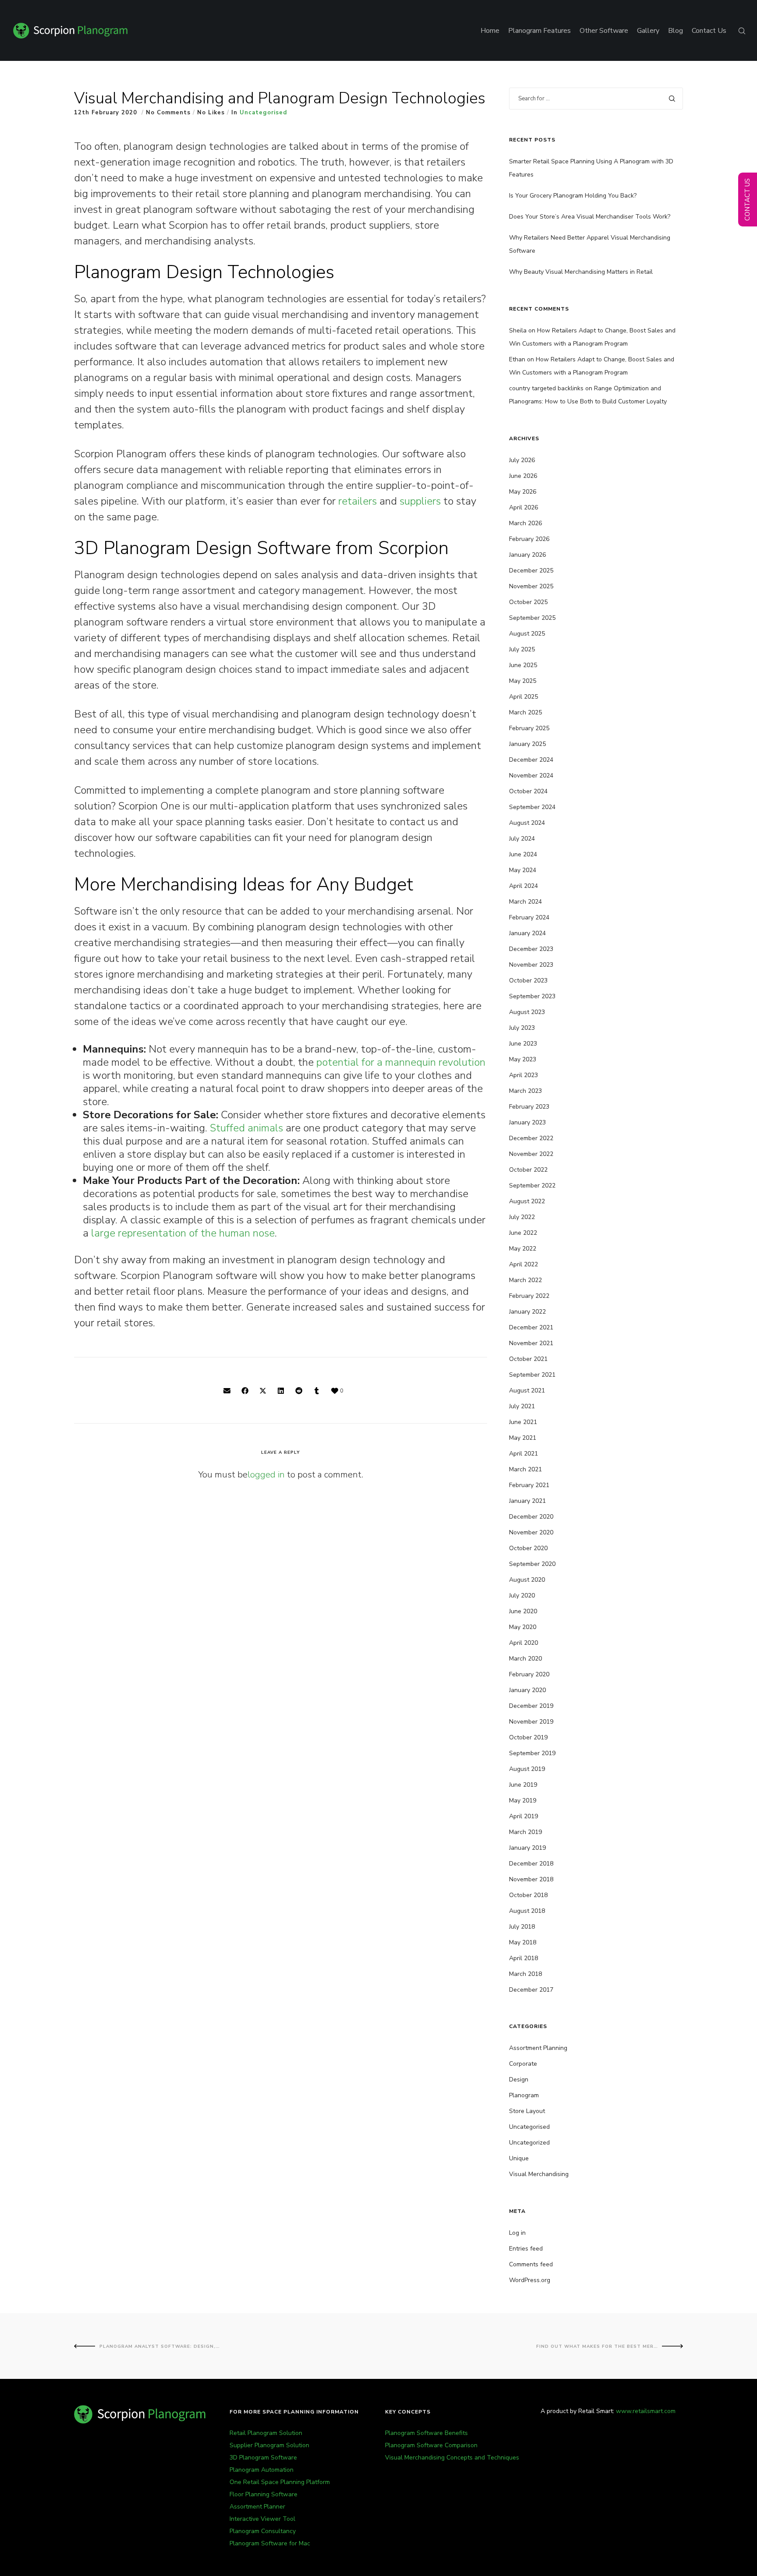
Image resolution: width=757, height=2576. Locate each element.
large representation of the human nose (183, 1233)
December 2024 (531, 760)
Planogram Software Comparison (431, 2445)
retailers (357, 501)
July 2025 (522, 649)
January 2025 (527, 744)
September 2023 (532, 996)
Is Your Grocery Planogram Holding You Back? (573, 196)
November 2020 (531, 1532)
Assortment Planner (257, 2507)
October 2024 (528, 791)
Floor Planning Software (264, 2494)
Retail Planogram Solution (266, 2433)
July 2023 (522, 1028)
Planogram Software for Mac (270, 2543)
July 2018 (522, 1927)
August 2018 (527, 1911)
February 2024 (529, 917)
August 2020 (527, 1580)
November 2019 (531, 1722)
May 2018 (523, 1942)
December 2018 (531, 1864)
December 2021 (531, 1327)
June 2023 (523, 1044)
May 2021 (523, 1438)
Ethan (517, 359)
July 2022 (522, 1217)
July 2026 (522, 460)
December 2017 (531, 1990)
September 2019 (532, 1753)
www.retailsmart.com (646, 2411)
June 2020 (523, 1611)
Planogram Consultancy (263, 2531)
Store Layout (527, 2111)
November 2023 (531, 965)
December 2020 (531, 1517)
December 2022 (531, 1138)
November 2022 (531, 1154)
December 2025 (531, 571)
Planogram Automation (262, 2470)
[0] (335, 1391)
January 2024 (527, 933)
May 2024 (523, 870)
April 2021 (524, 1454)
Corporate (523, 2064)
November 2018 (531, 1879)
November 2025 (531, 586)
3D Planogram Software (263, 2458)
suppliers (420, 501)
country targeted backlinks (546, 388)
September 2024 (532, 807)
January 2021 (527, 1501)
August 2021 (527, 1390)
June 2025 (523, 665)
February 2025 (529, 728)
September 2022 (532, 1186)
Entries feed (526, 2249)
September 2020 (532, 1564)
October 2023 (528, 981)
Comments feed (531, 2264)
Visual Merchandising (539, 2174)
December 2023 (531, 949)
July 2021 (522, 1406)
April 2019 (524, 1816)
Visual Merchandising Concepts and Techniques (452, 2458)
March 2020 (525, 1659)
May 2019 (523, 1800)
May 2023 (523, 1059)
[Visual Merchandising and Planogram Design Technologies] (227, 1391)
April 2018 (524, 1958)
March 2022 (525, 1280)
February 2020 (529, 1674)
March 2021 (525, 1469)
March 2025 (525, 712)
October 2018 (528, 1895)
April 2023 (524, 1075)
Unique (519, 2158)
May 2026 (523, 492)
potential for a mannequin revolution (401, 1062)
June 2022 (523, 1233)
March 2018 (525, 1974)
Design (519, 2080)
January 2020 (527, 1690)
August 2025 (527, 634)
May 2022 (523, 1249)
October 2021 (528, 1359)
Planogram (524, 2095)
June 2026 (523, 476)
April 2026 (524, 507)
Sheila (518, 330)
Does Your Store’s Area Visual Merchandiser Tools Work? (590, 217)
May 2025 (523, 681)
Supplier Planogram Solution (269, 2445)
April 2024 (524, 886)
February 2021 (529, 1485)
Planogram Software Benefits (426, 2433)
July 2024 (522, 839)
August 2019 (527, 1769)
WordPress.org (530, 2280)
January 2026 (527, 555)
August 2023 (527, 1012)
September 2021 (532, 1375)
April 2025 (524, 697)
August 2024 (527, 823)
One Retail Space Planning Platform (280, 2482)
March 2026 (525, 523)
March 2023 (525, 1091)
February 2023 (529, 1107)
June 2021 (523, 1422)
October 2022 (528, 1170)
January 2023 (527, 1122)
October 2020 (528, 1548)
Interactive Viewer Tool (262, 2519)
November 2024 (531, 776)
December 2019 (531, 1706)
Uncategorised (263, 113)
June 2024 (523, 854)
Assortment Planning (538, 2048)
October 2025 (528, 602)
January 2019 (527, 1848)
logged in (266, 1475)
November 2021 (531, 1343)
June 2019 (523, 1785)
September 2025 (532, 618)
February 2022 (529, 1296)
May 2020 (523, 1627)
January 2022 (527, 1312)
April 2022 (524, 1264)
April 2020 (524, 1643)
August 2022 (527, 1201)
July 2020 (522, 1595)
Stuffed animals (246, 1128)
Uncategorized (529, 2143)
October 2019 (528, 1737)
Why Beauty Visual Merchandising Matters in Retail (581, 272)
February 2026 (529, 539)
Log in (517, 2233)
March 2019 (525, 1832)
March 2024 (525, 902)
